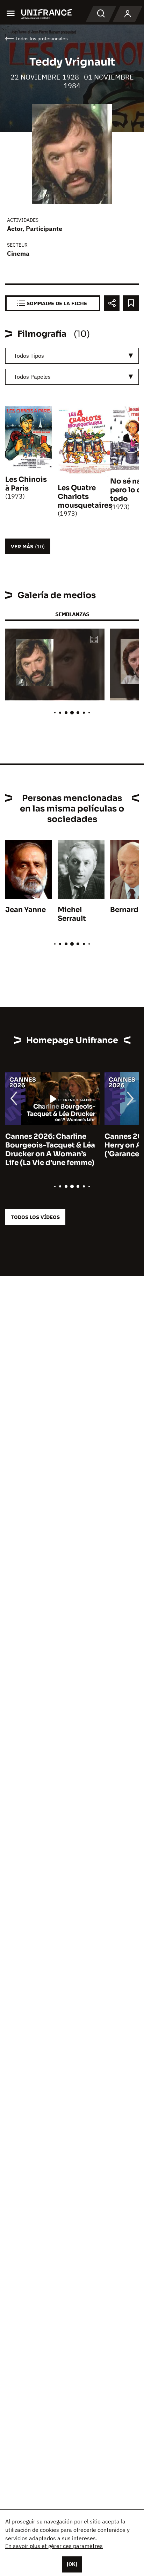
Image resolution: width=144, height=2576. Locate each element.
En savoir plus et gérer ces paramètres (54, 2546)
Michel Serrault (72, 914)
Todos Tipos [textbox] (29, 356)
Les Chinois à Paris (26, 484)
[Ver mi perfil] (128, 14)
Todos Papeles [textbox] (32, 377)
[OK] (72, 2564)
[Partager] (112, 303)
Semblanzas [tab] (72, 614)
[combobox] (72, 356)
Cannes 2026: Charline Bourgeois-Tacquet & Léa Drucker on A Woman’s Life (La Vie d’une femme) (50, 1150)
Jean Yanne (26, 910)
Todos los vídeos (35, 1217)
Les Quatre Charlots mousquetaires (85, 497)
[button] (94, 640)
